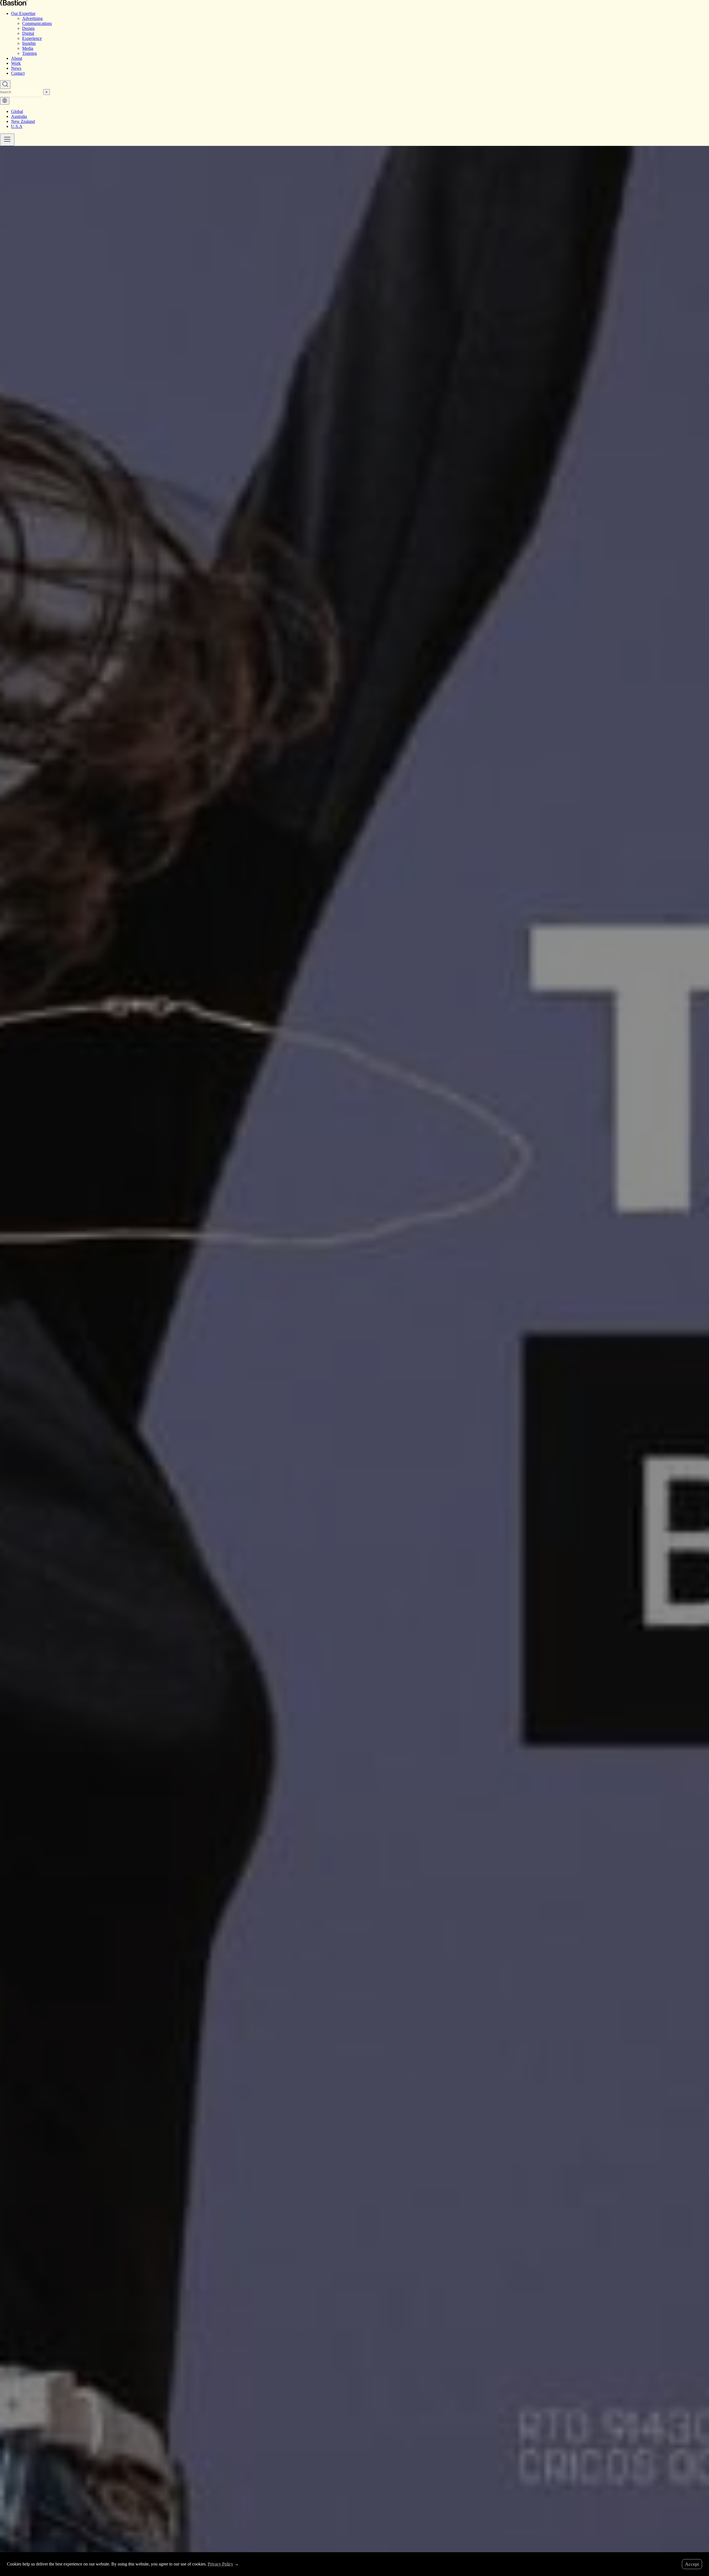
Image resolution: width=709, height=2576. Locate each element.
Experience (32, 38)
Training (29, 53)
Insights (29, 43)
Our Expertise (23, 13)
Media (28, 48)
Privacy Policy (220, 2564)
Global (17, 111)
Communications (37, 23)
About (17, 58)
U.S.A (17, 126)
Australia (19, 116)
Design (28, 28)
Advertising (32, 18)
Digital (28, 33)
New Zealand (23, 121)
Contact (18, 73)
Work (16, 63)
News (16, 68)
